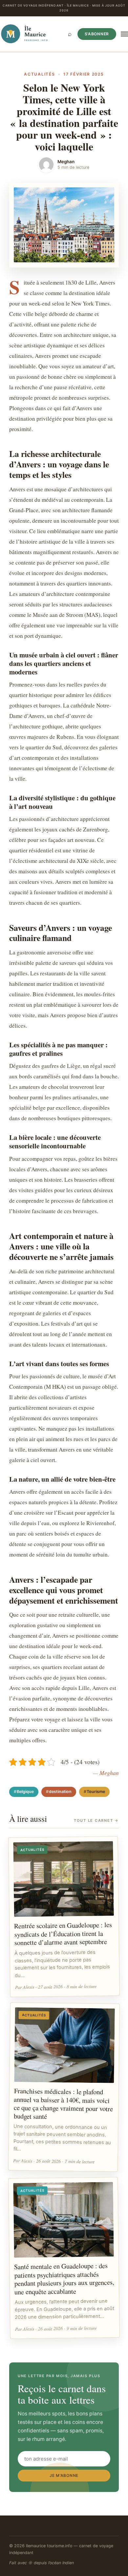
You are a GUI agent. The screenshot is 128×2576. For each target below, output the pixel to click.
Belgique (25, 1792)
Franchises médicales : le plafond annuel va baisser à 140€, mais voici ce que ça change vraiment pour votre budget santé (64, 2103)
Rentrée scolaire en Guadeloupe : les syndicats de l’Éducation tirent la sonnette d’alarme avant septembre (63, 1933)
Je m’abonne (64, 2475)
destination (60, 1792)
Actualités (39, 74)
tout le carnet (96, 1820)
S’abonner (97, 34)
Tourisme (96, 1792)
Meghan (66, 162)
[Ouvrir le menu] (124, 34)
